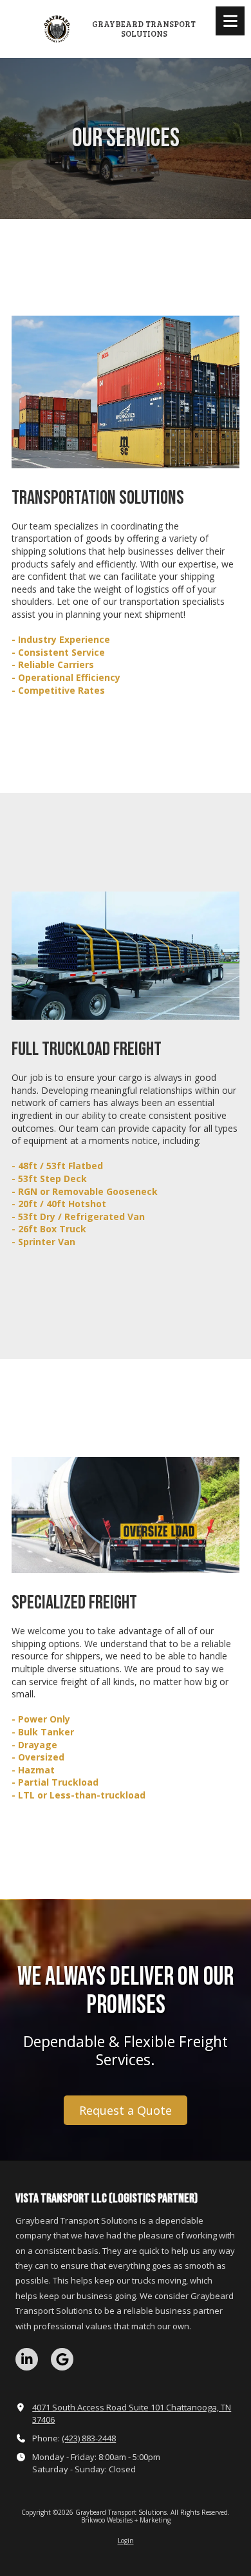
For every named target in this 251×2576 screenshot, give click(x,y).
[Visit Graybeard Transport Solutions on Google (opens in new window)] (62, 2359)
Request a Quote (126, 2110)
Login (126, 2541)
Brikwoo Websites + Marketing (126, 2520)
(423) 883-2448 (89, 2438)
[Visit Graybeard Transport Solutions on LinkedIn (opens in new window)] (27, 2359)
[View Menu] (230, 21)
